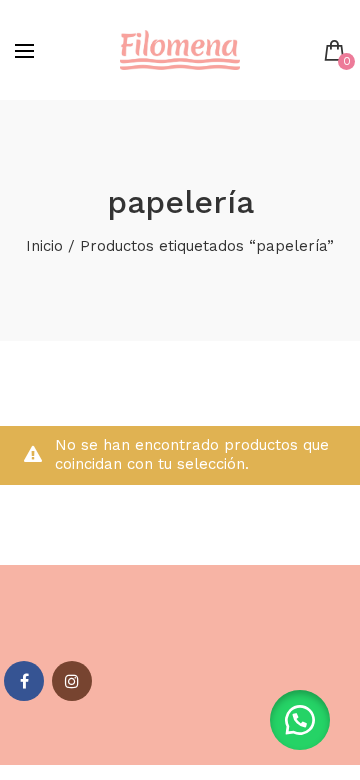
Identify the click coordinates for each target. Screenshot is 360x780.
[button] (300, 720)
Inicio (44, 246)
